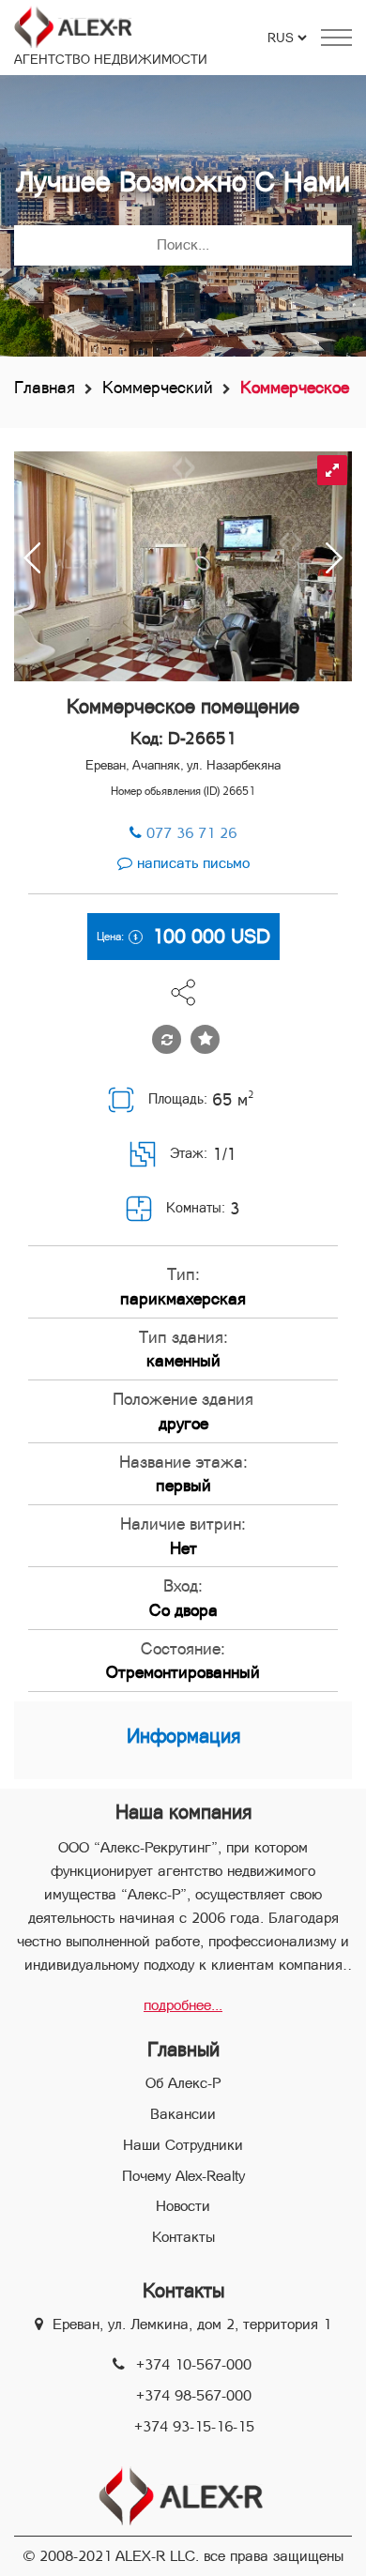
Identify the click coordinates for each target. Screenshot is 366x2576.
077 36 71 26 (191, 833)
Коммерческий (158, 387)
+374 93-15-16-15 (194, 2426)
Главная (45, 387)
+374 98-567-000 (194, 2395)
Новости (183, 2206)
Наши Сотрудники (183, 2145)
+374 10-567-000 (194, 2364)
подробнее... (183, 2005)
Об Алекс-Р (183, 2083)
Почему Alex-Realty (183, 2176)
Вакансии (183, 2114)
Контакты (183, 2237)
